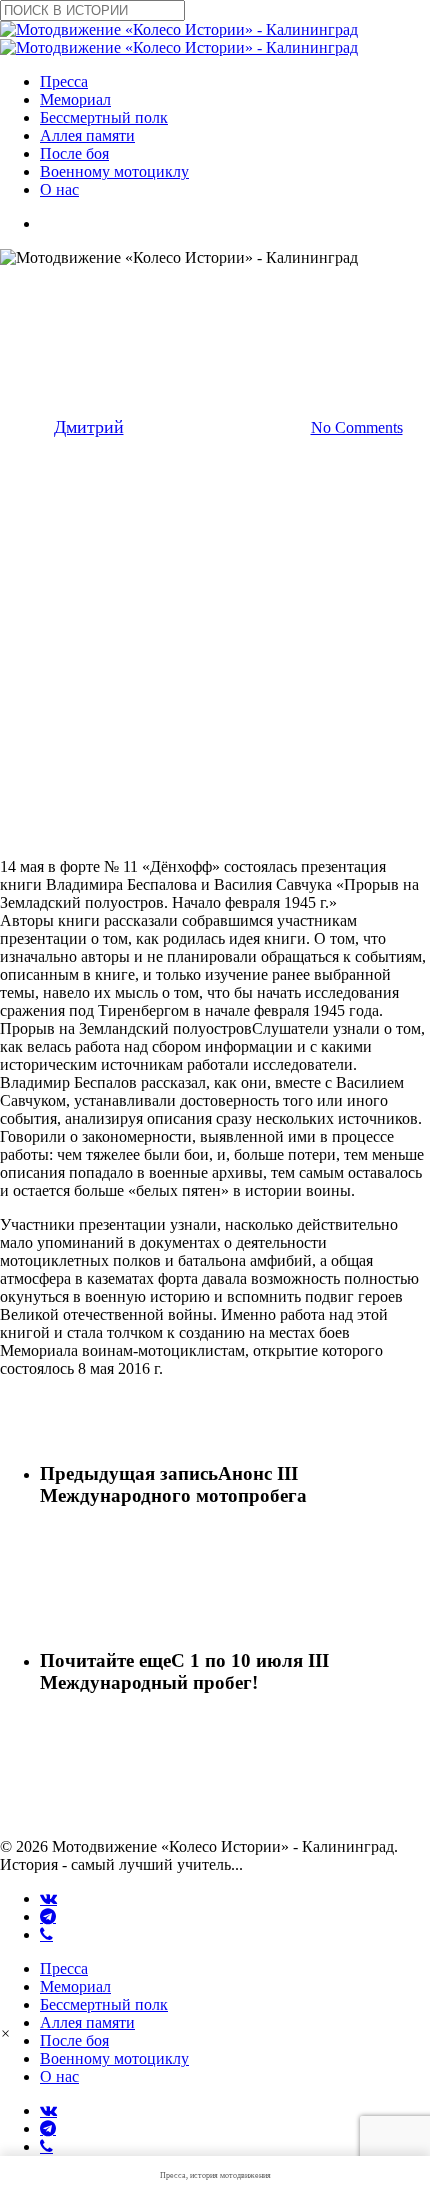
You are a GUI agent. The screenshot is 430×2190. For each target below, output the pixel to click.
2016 (170, 286)
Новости (246, 286)
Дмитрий (89, 427)
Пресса (64, 1968)
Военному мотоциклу (114, 2058)
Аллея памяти (87, 2022)
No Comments (357, 427)
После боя (74, 2040)
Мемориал (75, 1986)
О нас (59, 2076)
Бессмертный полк (104, 2004)
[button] (5, 2033)
